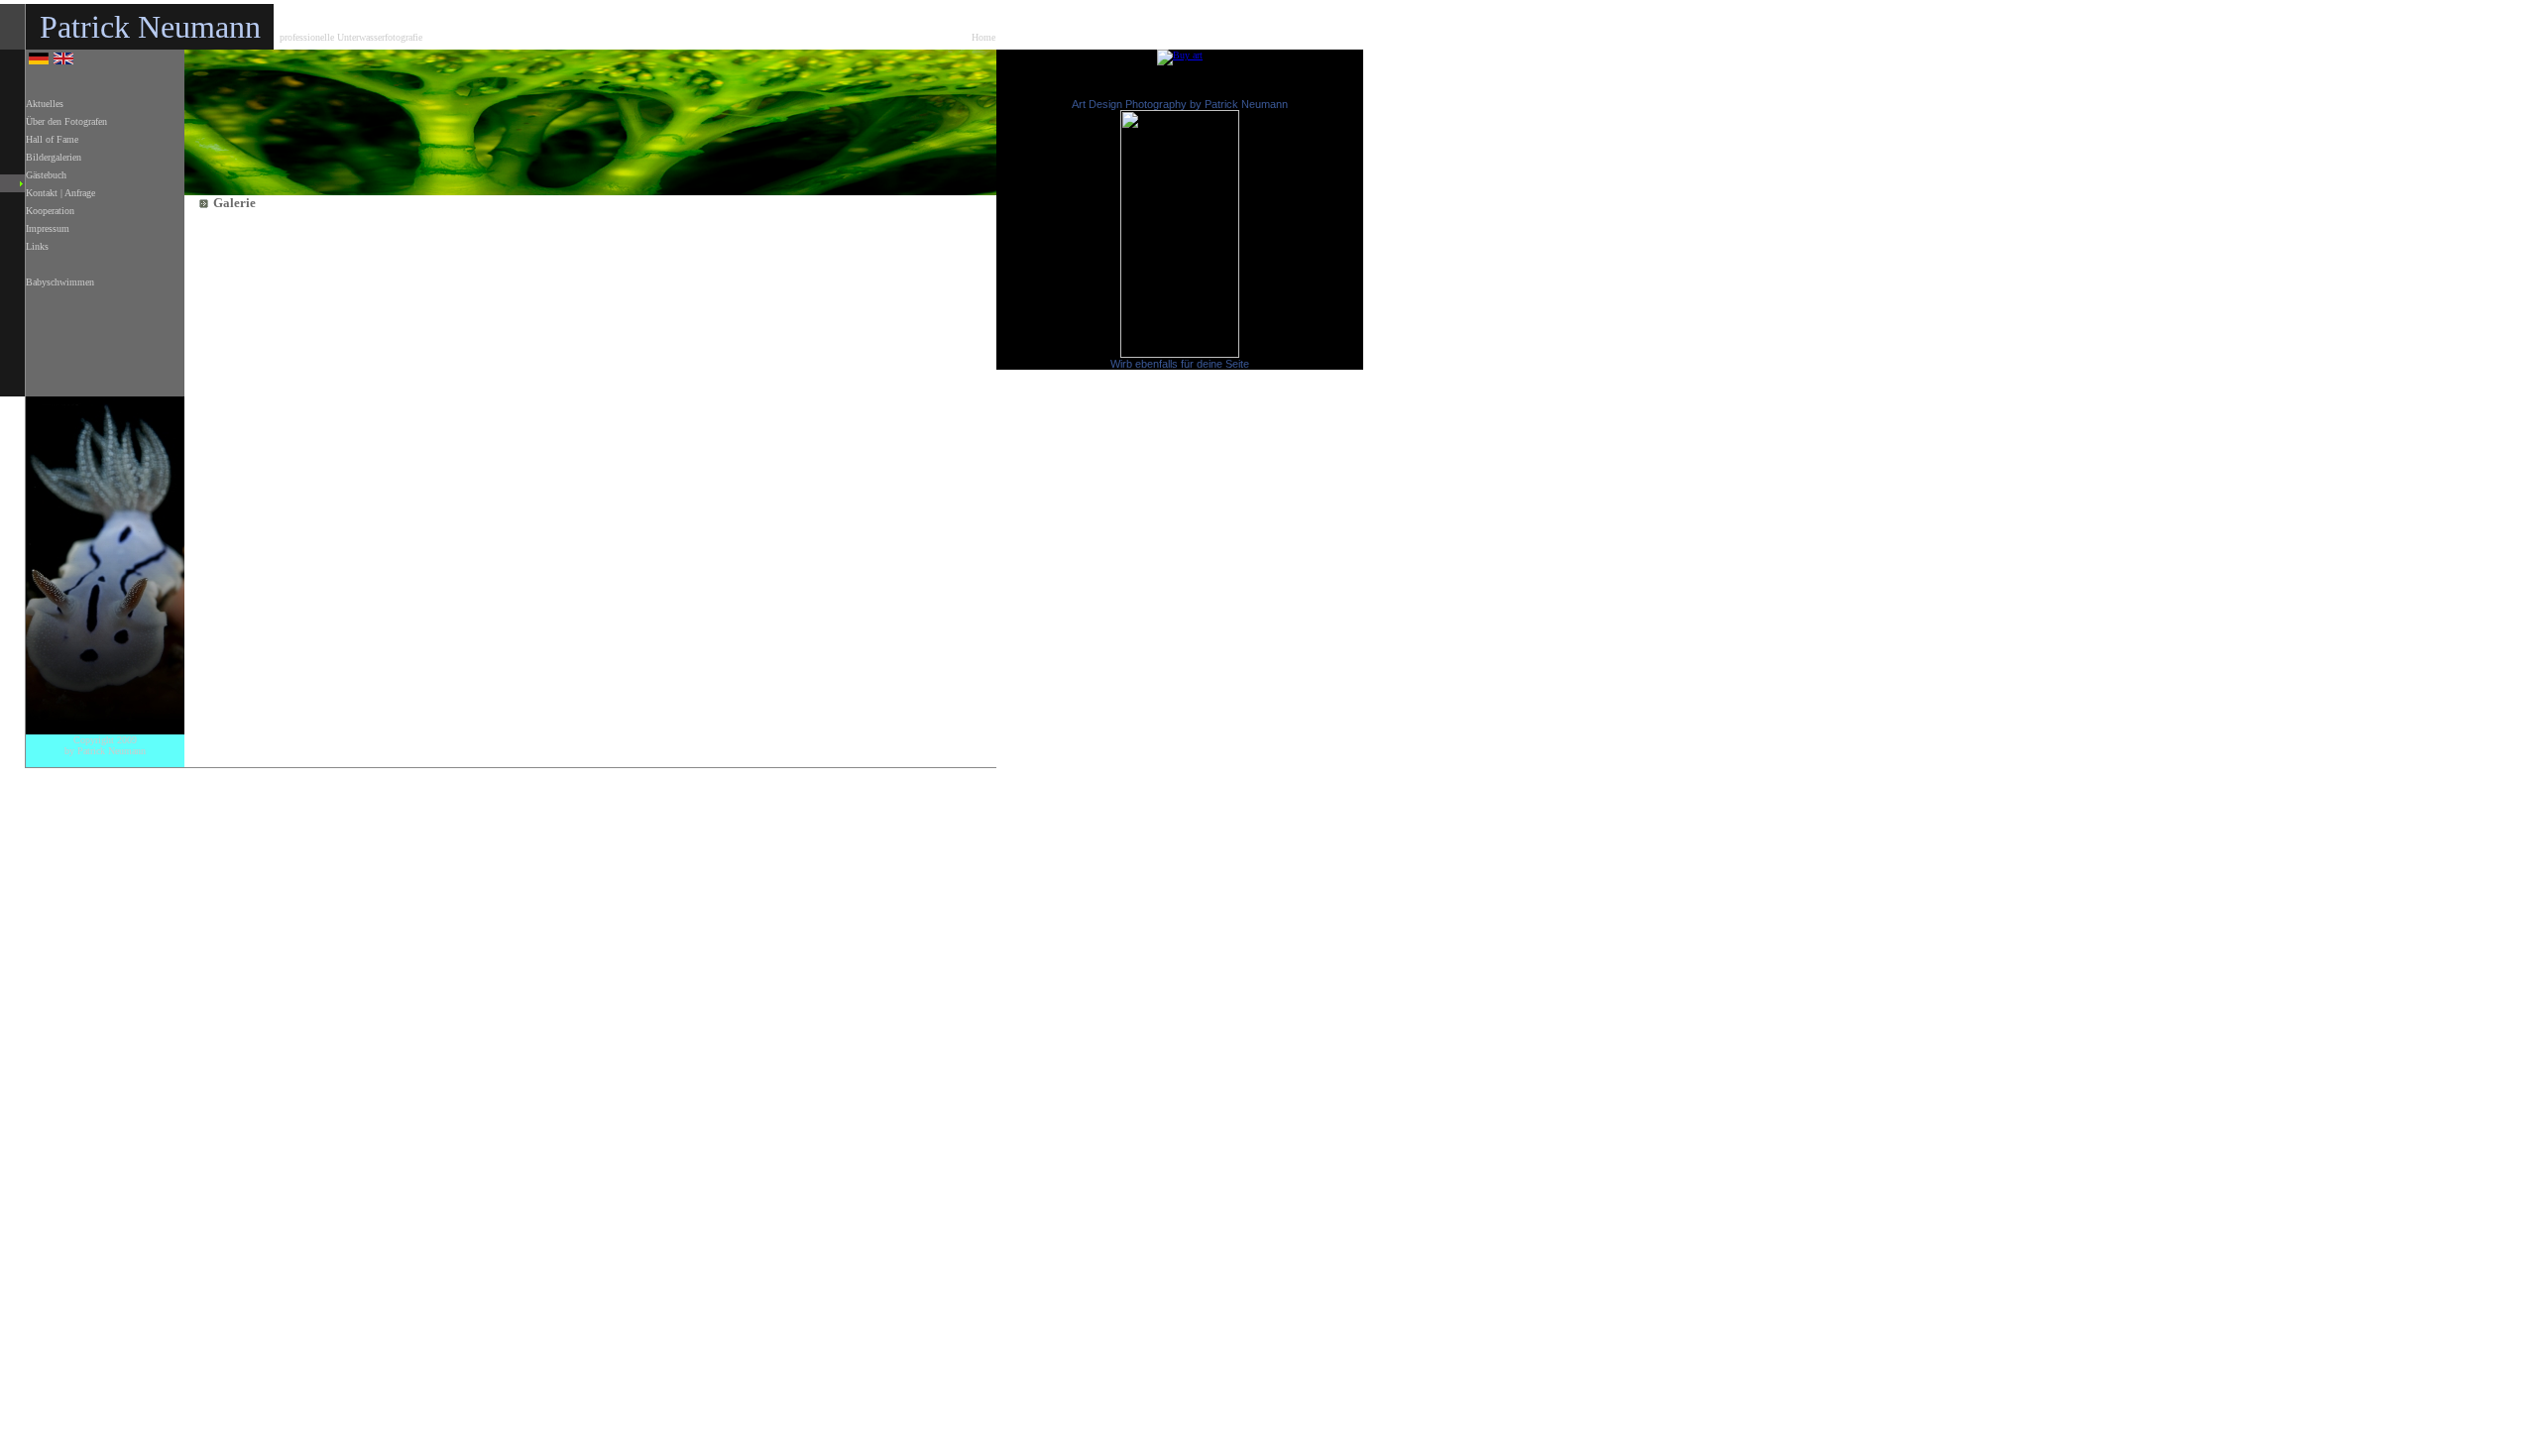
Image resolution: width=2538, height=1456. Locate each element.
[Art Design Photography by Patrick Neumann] (1180, 354)
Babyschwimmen (60, 282)
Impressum (48, 228)
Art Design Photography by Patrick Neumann (1180, 104)
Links (37, 246)
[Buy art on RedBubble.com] (1180, 55)
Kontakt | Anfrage (60, 193)
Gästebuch (46, 175)
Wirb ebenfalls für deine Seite (1180, 364)
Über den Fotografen (66, 121)
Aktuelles (45, 104)
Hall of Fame (52, 139)
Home (983, 37)
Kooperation (50, 211)
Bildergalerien (54, 157)
